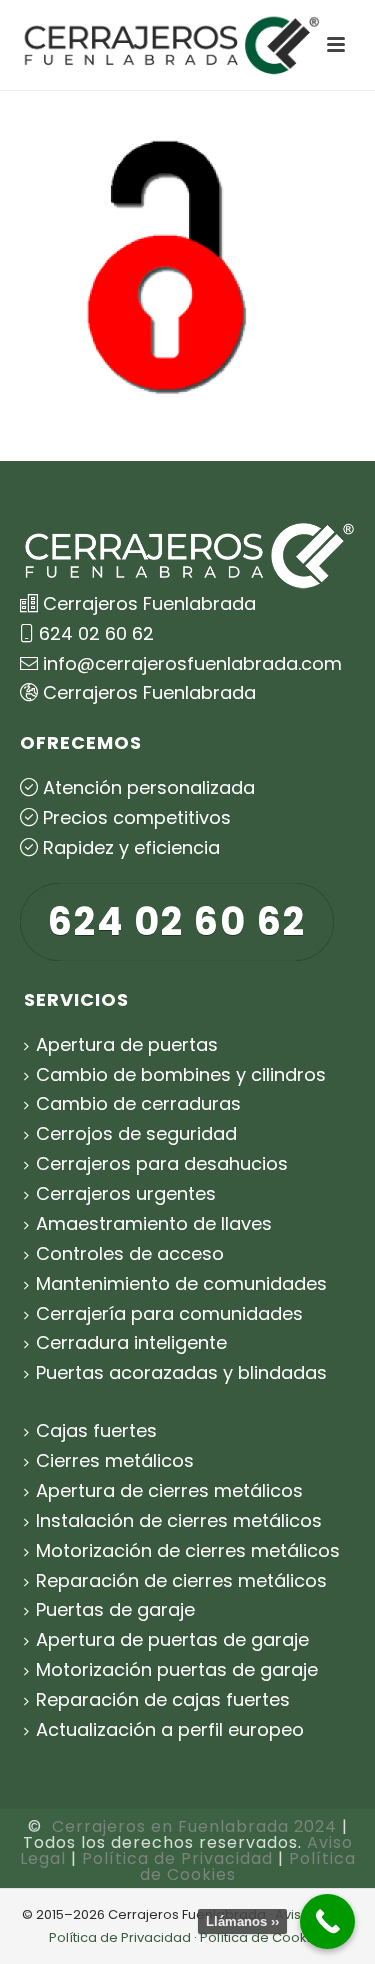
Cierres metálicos (115, 1460)
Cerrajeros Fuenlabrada (149, 692)
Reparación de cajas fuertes (163, 1699)
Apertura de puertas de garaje (172, 1639)
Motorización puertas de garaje (177, 1669)
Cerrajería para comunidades (169, 1313)
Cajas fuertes (96, 1430)
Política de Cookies (263, 1937)
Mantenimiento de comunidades (181, 1283)
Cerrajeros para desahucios (162, 1163)
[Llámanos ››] (327, 1921)
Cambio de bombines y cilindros (181, 1074)
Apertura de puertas (127, 1044)
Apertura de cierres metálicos (169, 1490)
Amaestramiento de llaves (154, 1223)
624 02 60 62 (96, 633)
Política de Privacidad (177, 1858)
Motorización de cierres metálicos (188, 1550)
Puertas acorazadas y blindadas (181, 1372)
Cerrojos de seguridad (136, 1133)
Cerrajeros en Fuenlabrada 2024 (194, 1826)
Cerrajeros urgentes (126, 1193)
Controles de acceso (130, 1253)
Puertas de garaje (115, 1609)
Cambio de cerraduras (138, 1103)
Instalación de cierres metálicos (179, 1520)
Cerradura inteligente (131, 1342)
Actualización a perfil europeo (170, 1729)
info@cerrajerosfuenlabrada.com (192, 663)
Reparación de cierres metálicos (181, 1580)
